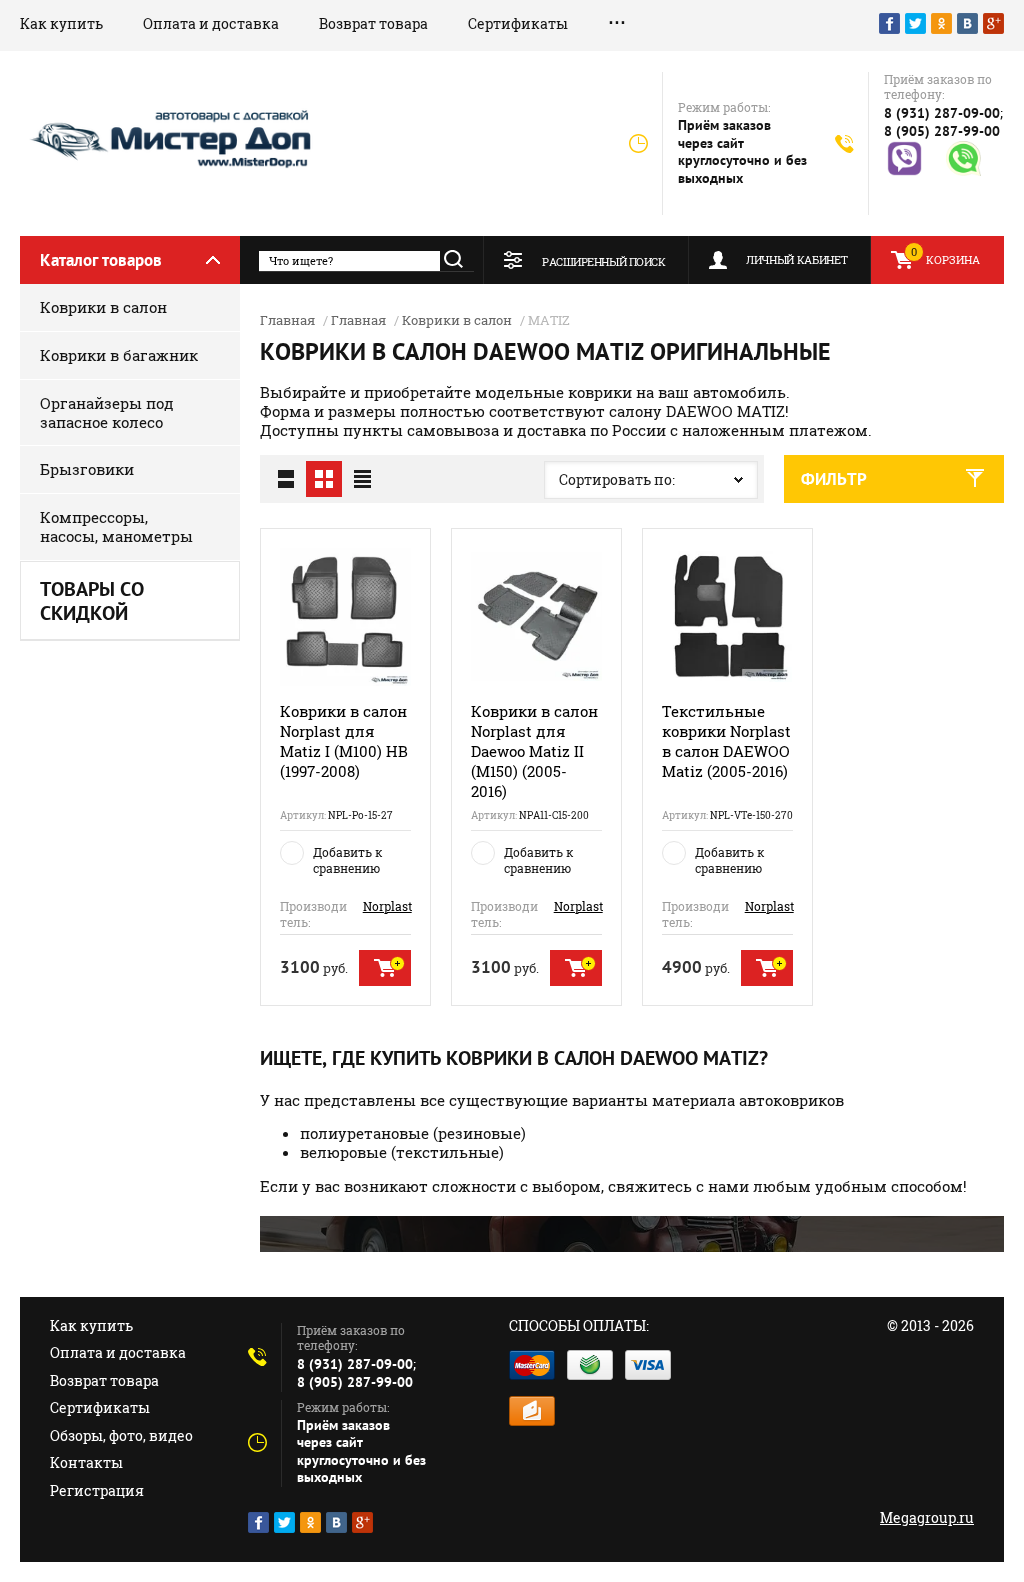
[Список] (286, 479)
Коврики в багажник (119, 355)
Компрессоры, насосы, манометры (116, 526)
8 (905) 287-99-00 (942, 131)
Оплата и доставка (211, 23)
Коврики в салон (103, 307)
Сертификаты (518, 23)
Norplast (387, 906)
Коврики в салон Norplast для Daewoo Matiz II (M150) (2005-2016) (534, 751)
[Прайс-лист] (362, 479)
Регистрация (97, 1490)
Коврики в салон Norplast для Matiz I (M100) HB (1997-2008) (344, 741)
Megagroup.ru (927, 1517)
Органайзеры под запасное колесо (107, 412)
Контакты (86, 1462)
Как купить (61, 23)
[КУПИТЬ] (385, 968)
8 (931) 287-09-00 (942, 113)
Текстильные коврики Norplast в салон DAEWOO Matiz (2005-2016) (726, 741)
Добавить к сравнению (347, 860)
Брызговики (87, 469)
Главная (287, 320)
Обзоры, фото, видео (121, 1435)
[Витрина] (324, 479)
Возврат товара (373, 23)
